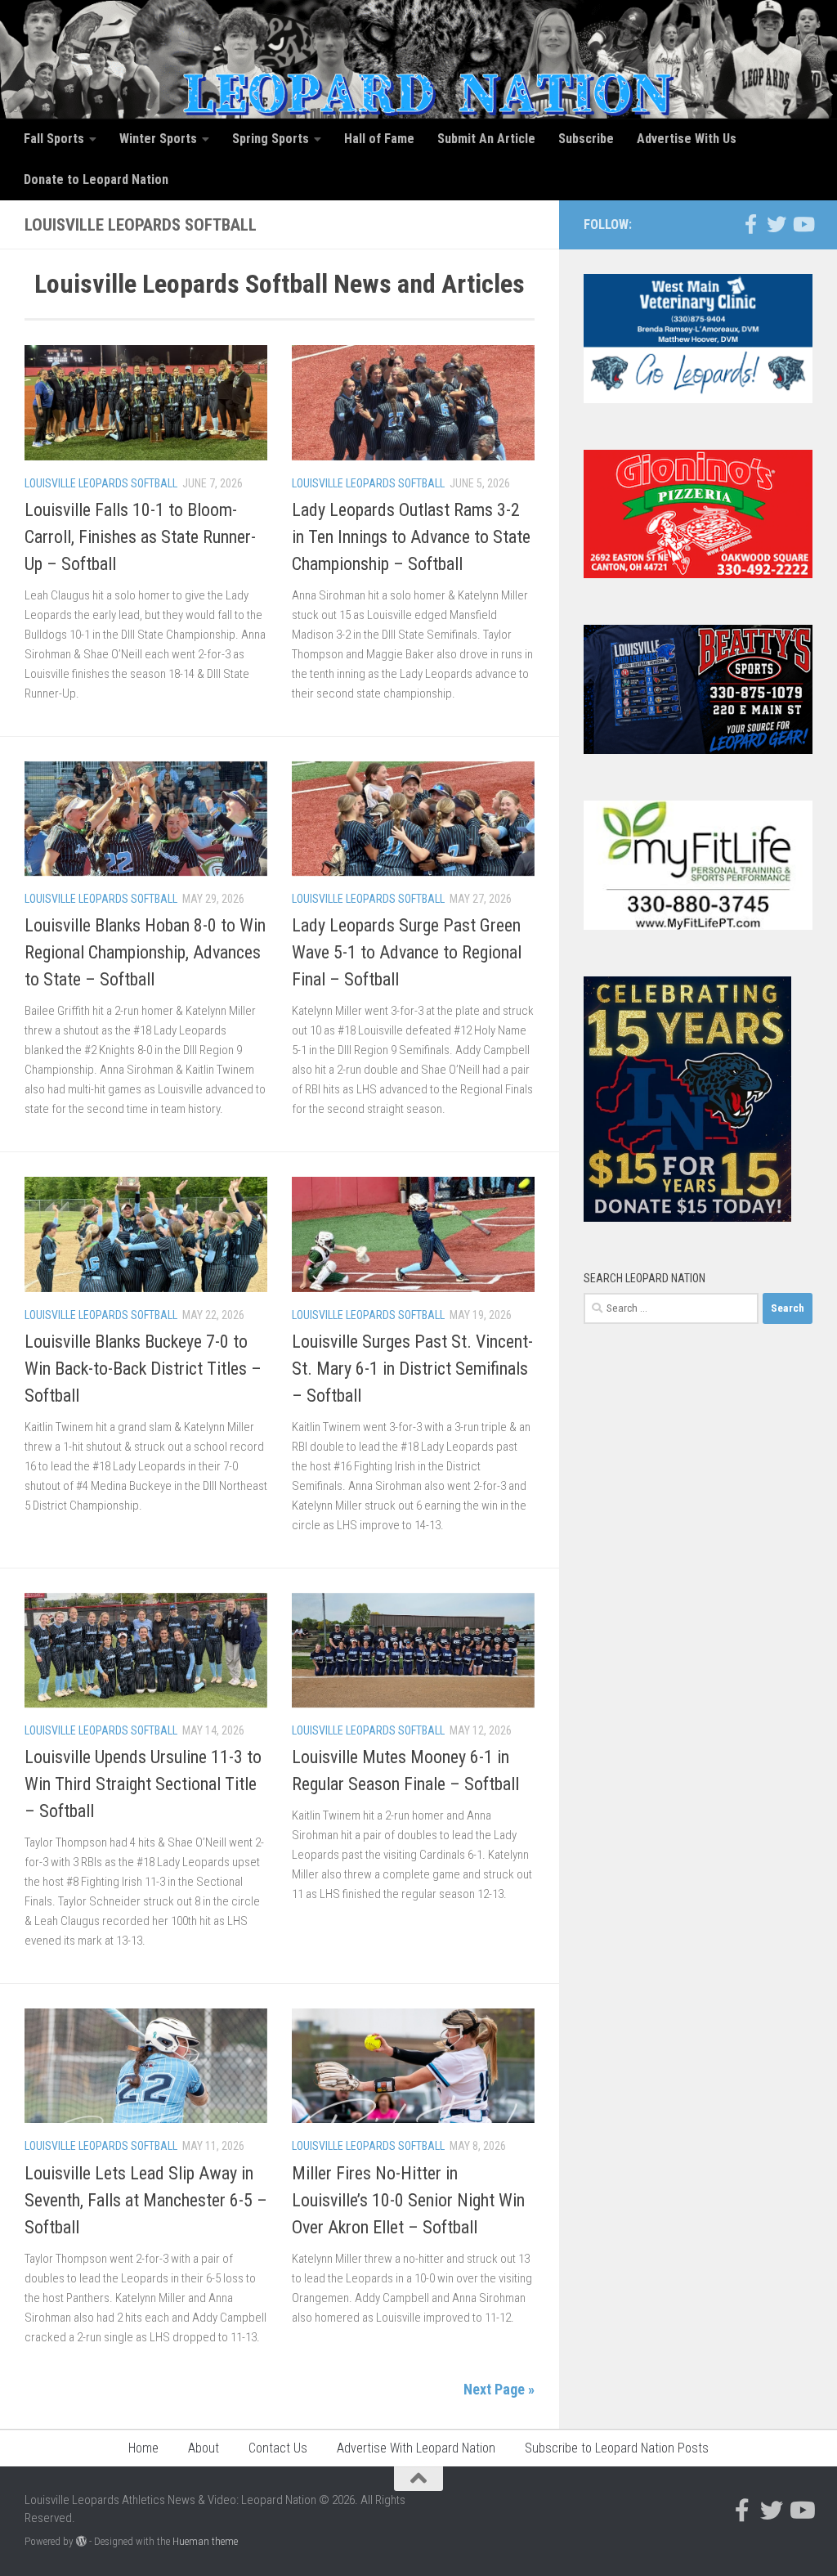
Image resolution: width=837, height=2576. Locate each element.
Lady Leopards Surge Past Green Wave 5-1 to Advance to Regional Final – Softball (407, 952)
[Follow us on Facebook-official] (750, 224)
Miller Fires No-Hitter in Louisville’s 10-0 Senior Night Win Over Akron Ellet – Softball (408, 2200)
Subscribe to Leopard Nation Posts (617, 2448)
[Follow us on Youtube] (803, 224)
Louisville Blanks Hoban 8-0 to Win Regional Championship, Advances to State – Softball (145, 952)
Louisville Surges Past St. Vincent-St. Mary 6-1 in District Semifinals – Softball (412, 1369)
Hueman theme (205, 2541)
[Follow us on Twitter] (777, 224)
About (204, 2448)
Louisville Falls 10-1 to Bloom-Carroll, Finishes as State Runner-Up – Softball (140, 537)
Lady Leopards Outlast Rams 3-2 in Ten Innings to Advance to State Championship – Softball (411, 537)
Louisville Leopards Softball (101, 483)
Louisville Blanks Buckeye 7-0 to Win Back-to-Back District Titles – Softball (143, 1369)
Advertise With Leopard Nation (416, 2448)
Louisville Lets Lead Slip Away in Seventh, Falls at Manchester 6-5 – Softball (146, 2200)
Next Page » (499, 2389)
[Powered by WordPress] (81, 2541)
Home (143, 2448)
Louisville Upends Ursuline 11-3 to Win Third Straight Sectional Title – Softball (143, 1784)
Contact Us (278, 2448)
